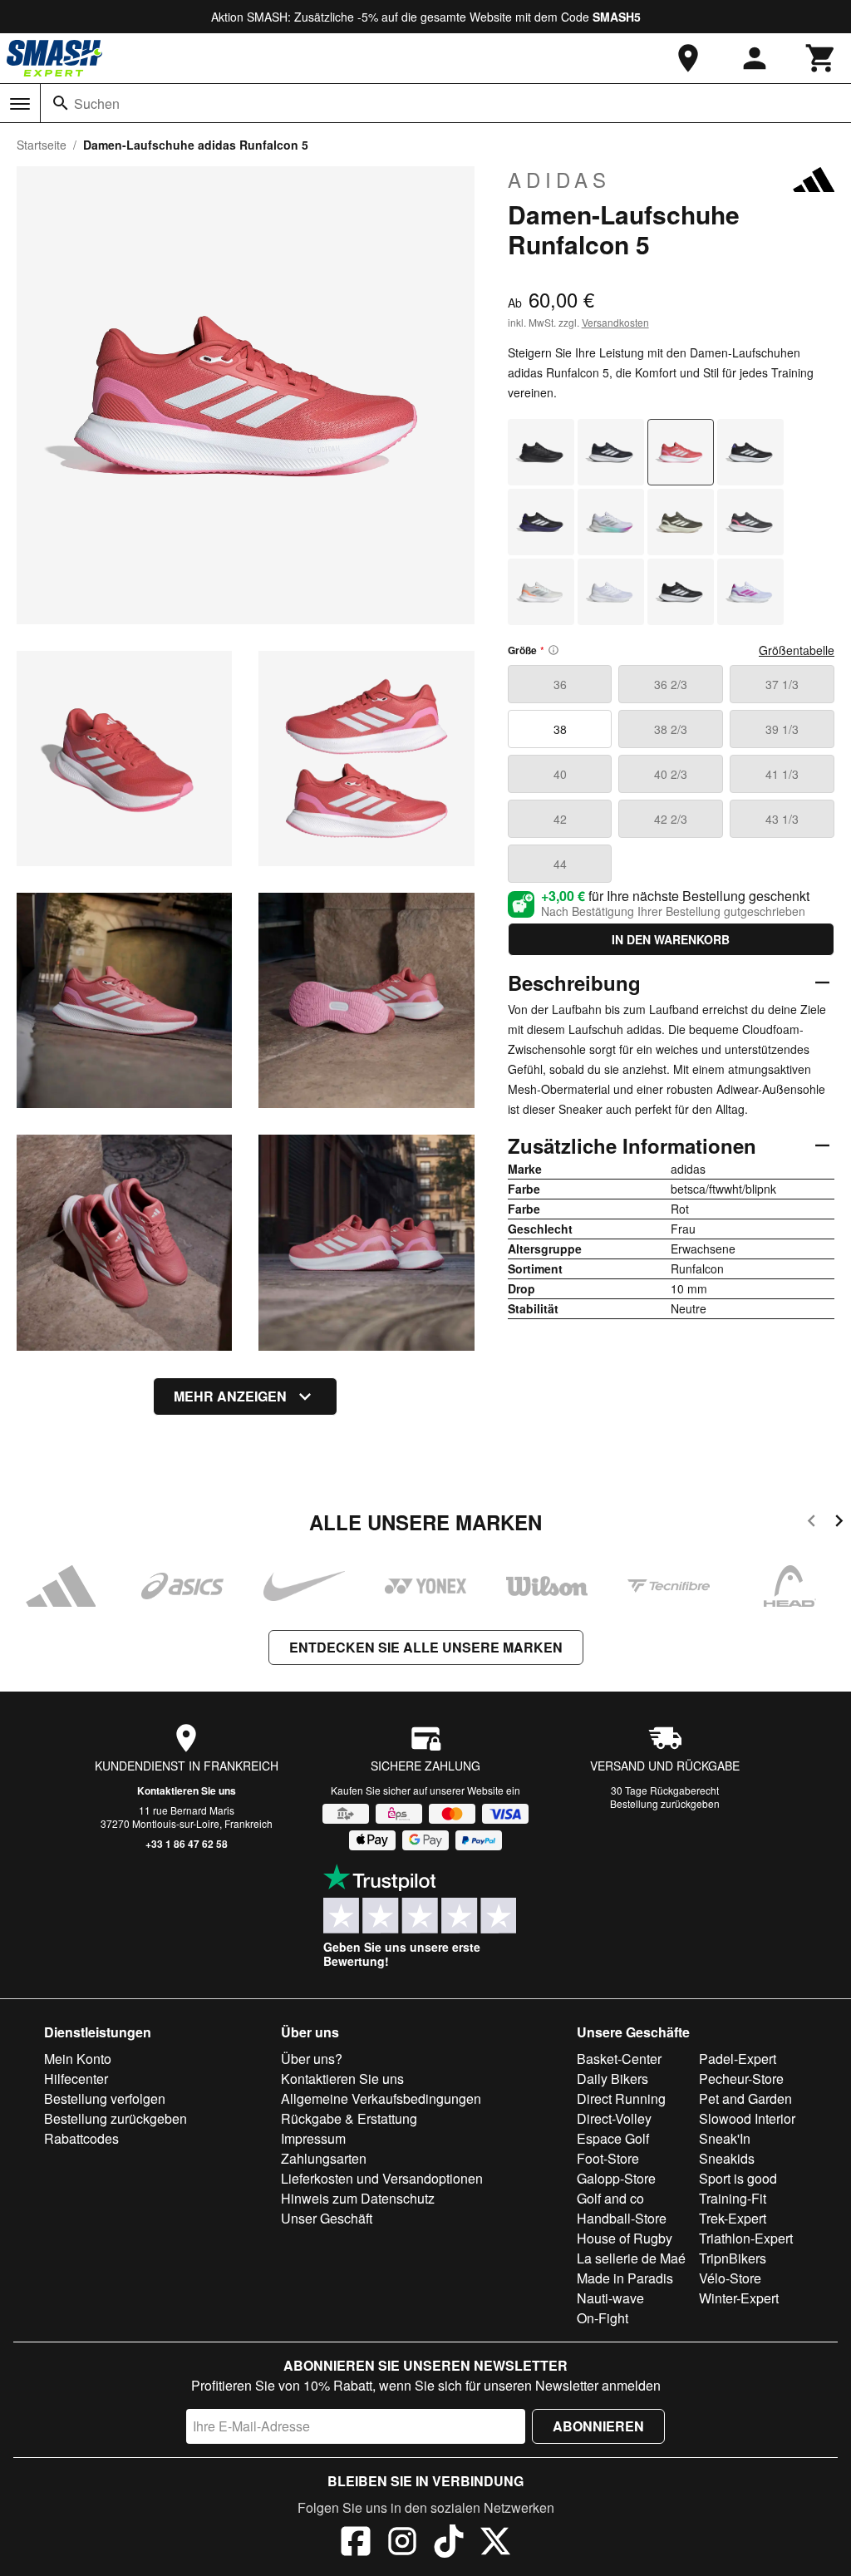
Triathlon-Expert (746, 2238)
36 (560, 684)
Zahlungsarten (324, 2158)
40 (560, 774)
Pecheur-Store (741, 2079)
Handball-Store (622, 2218)
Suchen (97, 103)
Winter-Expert (739, 2298)
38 (560, 729)
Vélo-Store (730, 2278)
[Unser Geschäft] (688, 58)
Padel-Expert (738, 2059)
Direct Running (621, 2098)
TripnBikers (733, 2258)
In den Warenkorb (671, 939)
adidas (559, 180)
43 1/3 (782, 819)
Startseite (42, 145)
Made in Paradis (625, 2278)
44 (560, 864)
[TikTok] (449, 2544)
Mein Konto (78, 2059)
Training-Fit (733, 2198)
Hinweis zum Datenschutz (358, 2198)
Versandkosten (615, 322)
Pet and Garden (745, 2098)
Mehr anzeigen (230, 1396)
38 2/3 (671, 729)
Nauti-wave (610, 2298)
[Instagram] (402, 2544)
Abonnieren (598, 2426)
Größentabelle (797, 650)
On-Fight (603, 2318)
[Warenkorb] (821, 58)
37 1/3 (782, 684)
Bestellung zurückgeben (665, 1803)
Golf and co (610, 2198)
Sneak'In (725, 2138)
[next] (839, 1523)
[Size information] (553, 650)
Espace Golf (613, 2138)
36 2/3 (671, 684)
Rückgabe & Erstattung (349, 2118)
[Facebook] (356, 2544)
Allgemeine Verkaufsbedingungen (381, 2098)
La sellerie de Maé (631, 2258)
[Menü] (20, 104)
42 (560, 819)
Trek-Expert (733, 2218)
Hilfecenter (76, 2079)
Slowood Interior (747, 2118)
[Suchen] (61, 103)
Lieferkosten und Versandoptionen (382, 2178)
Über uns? (312, 2059)
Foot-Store (608, 2158)
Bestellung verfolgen (105, 2098)
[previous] (812, 1523)
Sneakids (727, 2158)
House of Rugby (625, 2238)
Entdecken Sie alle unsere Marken (426, 1647)
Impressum (313, 2138)
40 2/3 (671, 774)
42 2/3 (671, 819)
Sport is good (738, 2178)
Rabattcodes (81, 2138)
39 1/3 (782, 729)
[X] (495, 2544)
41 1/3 (782, 774)
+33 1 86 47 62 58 (187, 1844)
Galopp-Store (616, 2178)
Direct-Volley (614, 2118)
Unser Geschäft (327, 2218)
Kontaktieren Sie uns (187, 1790)
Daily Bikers (612, 2079)
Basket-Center (619, 2059)
